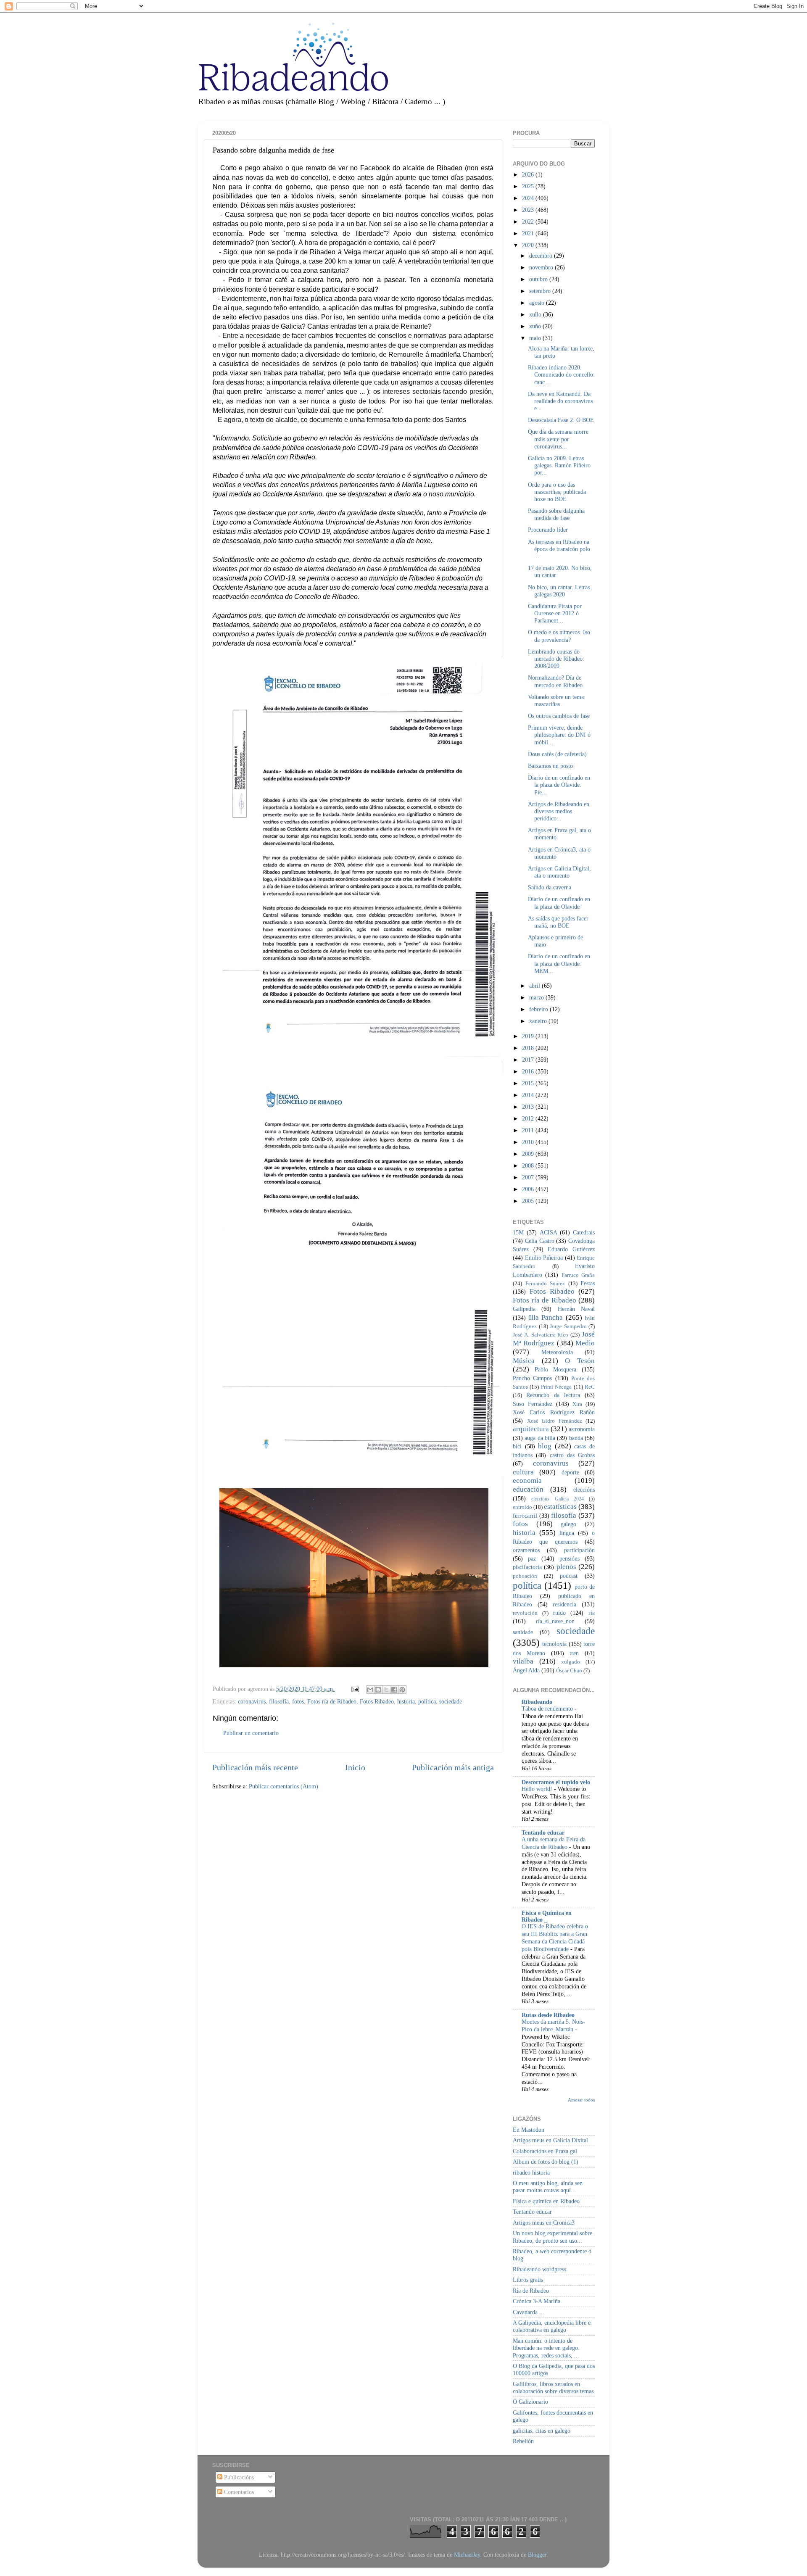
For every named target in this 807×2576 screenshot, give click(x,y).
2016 (529, 1071)
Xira (577, 1404)
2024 (529, 198)
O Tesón (580, 1361)
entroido (522, 1507)
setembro (541, 291)
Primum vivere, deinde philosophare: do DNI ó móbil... (559, 735)
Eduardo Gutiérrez (571, 1249)
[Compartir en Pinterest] (402, 1690)
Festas (588, 1283)
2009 (529, 1154)
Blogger (537, 2555)
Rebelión (523, 2441)
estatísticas (560, 1507)
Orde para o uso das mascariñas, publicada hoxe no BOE (557, 492)
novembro (542, 267)
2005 (529, 1201)
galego (568, 1524)
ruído (559, 1613)
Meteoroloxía (557, 1352)
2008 (529, 1165)
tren (574, 1653)
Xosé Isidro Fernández (555, 1421)
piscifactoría (527, 1567)
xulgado (571, 1662)
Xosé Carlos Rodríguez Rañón (554, 1412)
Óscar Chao (569, 1670)
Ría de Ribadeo (531, 2291)
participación (579, 1550)
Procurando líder (548, 530)
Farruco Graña (578, 1275)
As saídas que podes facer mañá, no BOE (558, 922)
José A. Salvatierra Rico (541, 1335)
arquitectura (531, 1429)
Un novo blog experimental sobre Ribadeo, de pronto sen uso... (553, 2237)
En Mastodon (529, 2130)
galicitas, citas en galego (542, 2431)
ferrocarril (525, 1516)
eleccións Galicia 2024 (558, 1499)
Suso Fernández (533, 1404)
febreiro (539, 1009)
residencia (564, 1604)
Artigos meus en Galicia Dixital (550, 2140)
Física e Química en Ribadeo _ (547, 1916)
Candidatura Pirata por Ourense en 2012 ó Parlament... (555, 613)
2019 (529, 1036)
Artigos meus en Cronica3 (544, 2223)
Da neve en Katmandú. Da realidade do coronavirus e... (560, 401)
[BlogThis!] (378, 1690)
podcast (569, 1576)
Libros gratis (528, 2280)
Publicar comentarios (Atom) (284, 1786)
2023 (529, 210)
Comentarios (238, 2492)
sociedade (451, 1701)
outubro (539, 279)
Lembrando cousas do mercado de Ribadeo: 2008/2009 (556, 659)
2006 (529, 1189)
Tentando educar (543, 1832)
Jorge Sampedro (568, 1326)
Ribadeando (537, 1702)
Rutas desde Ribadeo (548, 2015)
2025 (529, 186)
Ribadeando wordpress (539, 2269)
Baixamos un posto (550, 766)
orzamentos (526, 1550)
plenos (566, 1567)
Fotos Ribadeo (377, 1701)
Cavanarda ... (529, 2312)
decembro (542, 256)
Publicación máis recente (255, 1767)
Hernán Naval (576, 1309)
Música (524, 1361)
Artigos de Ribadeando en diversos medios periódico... (559, 811)
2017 (529, 1060)
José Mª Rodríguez (554, 1339)
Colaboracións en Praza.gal (545, 2151)
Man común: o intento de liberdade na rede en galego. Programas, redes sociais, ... (546, 2348)
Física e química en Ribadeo (546, 2201)
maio (536, 338)
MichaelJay (467, 2555)
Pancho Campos (532, 1378)
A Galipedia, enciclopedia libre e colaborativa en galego (552, 2326)
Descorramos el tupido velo (556, 1782)
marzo (537, 997)
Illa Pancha (546, 1317)
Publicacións (238, 2477)
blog (545, 1446)
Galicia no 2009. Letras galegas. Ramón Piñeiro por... (559, 465)
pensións (570, 1558)
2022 (529, 221)
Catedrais (584, 1232)
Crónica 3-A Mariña (537, 2301)
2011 (529, 1130)
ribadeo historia (531, 2173)
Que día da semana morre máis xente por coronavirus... (558, 439)
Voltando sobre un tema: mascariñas (557, 700)
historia (406, 1701)
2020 (529, 245)
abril (535, 986)
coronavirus (252, 1701)
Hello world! (538, 1789)
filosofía (279, 1701)
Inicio (355, 1767)
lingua (567, 1533)
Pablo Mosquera (556, 1369)
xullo (536, 314)
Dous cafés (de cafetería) (557, 754)
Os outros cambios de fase (559, 716)
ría (592, 1613)
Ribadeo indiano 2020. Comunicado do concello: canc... (561, 375)
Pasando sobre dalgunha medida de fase (556, 514)
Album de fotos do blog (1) (546, 2162)
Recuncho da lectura (553, 1395)
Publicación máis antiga (453, 1767)
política (427, 1701)
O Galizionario (530, 2402)
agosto (538, 303)
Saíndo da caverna (550, 887)
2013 (529, 1107)
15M (518, 1232)
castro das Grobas (572, 1455)
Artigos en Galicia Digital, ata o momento (559, 872)
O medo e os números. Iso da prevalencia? (559, 636)
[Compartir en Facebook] (394, 1690)
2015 (529, 1083)
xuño (536, 326)
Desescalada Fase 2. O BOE (561, 420)
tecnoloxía (554, 1644)
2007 (529, 1177)
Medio (585, 1343)
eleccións (584, 1490)
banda (576, 1438)
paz (532, 1558)
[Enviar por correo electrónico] (370, 1690)
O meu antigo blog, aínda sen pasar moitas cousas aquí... (548, 2187)
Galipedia (524, 1309)
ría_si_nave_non (555, 1621)
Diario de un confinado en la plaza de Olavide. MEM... (559, 964)
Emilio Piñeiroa (544, 1258)
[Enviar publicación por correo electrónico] (355, 1689)
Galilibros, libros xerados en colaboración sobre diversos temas (553, 2387)
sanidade (523, 1632)
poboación (525, 1576)
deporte (570, 1472)
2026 (529, 174)
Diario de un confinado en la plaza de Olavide (559, 903)
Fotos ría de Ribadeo (332, 1701)
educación (528, 1489)
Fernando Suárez (545, 1283)
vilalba (523, 1661)
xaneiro (539, 1021)
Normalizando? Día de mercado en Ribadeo (555, 681)
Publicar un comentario (251, 1733)
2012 (529, 1118)
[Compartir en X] (386, 1690)
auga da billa (540, 1438)
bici (517, 1446)
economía (527, 1480)
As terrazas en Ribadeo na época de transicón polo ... (559, 549)
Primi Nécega (556, 1387)
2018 (529, 1048)
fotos (298, 1701)
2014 (529, 1095)
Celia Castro (540, 1241)
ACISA (549, 1232)
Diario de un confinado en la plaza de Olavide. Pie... (559, 785)
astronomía (582, 1429)
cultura (523, 1472)
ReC (590, 1387)
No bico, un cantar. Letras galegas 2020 (559, 591)
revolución (525, 1613)
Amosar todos (581, 2100)
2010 (529, 1142)
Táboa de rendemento (548, 1709)
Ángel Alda (526, 1670)
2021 (529, 233)
